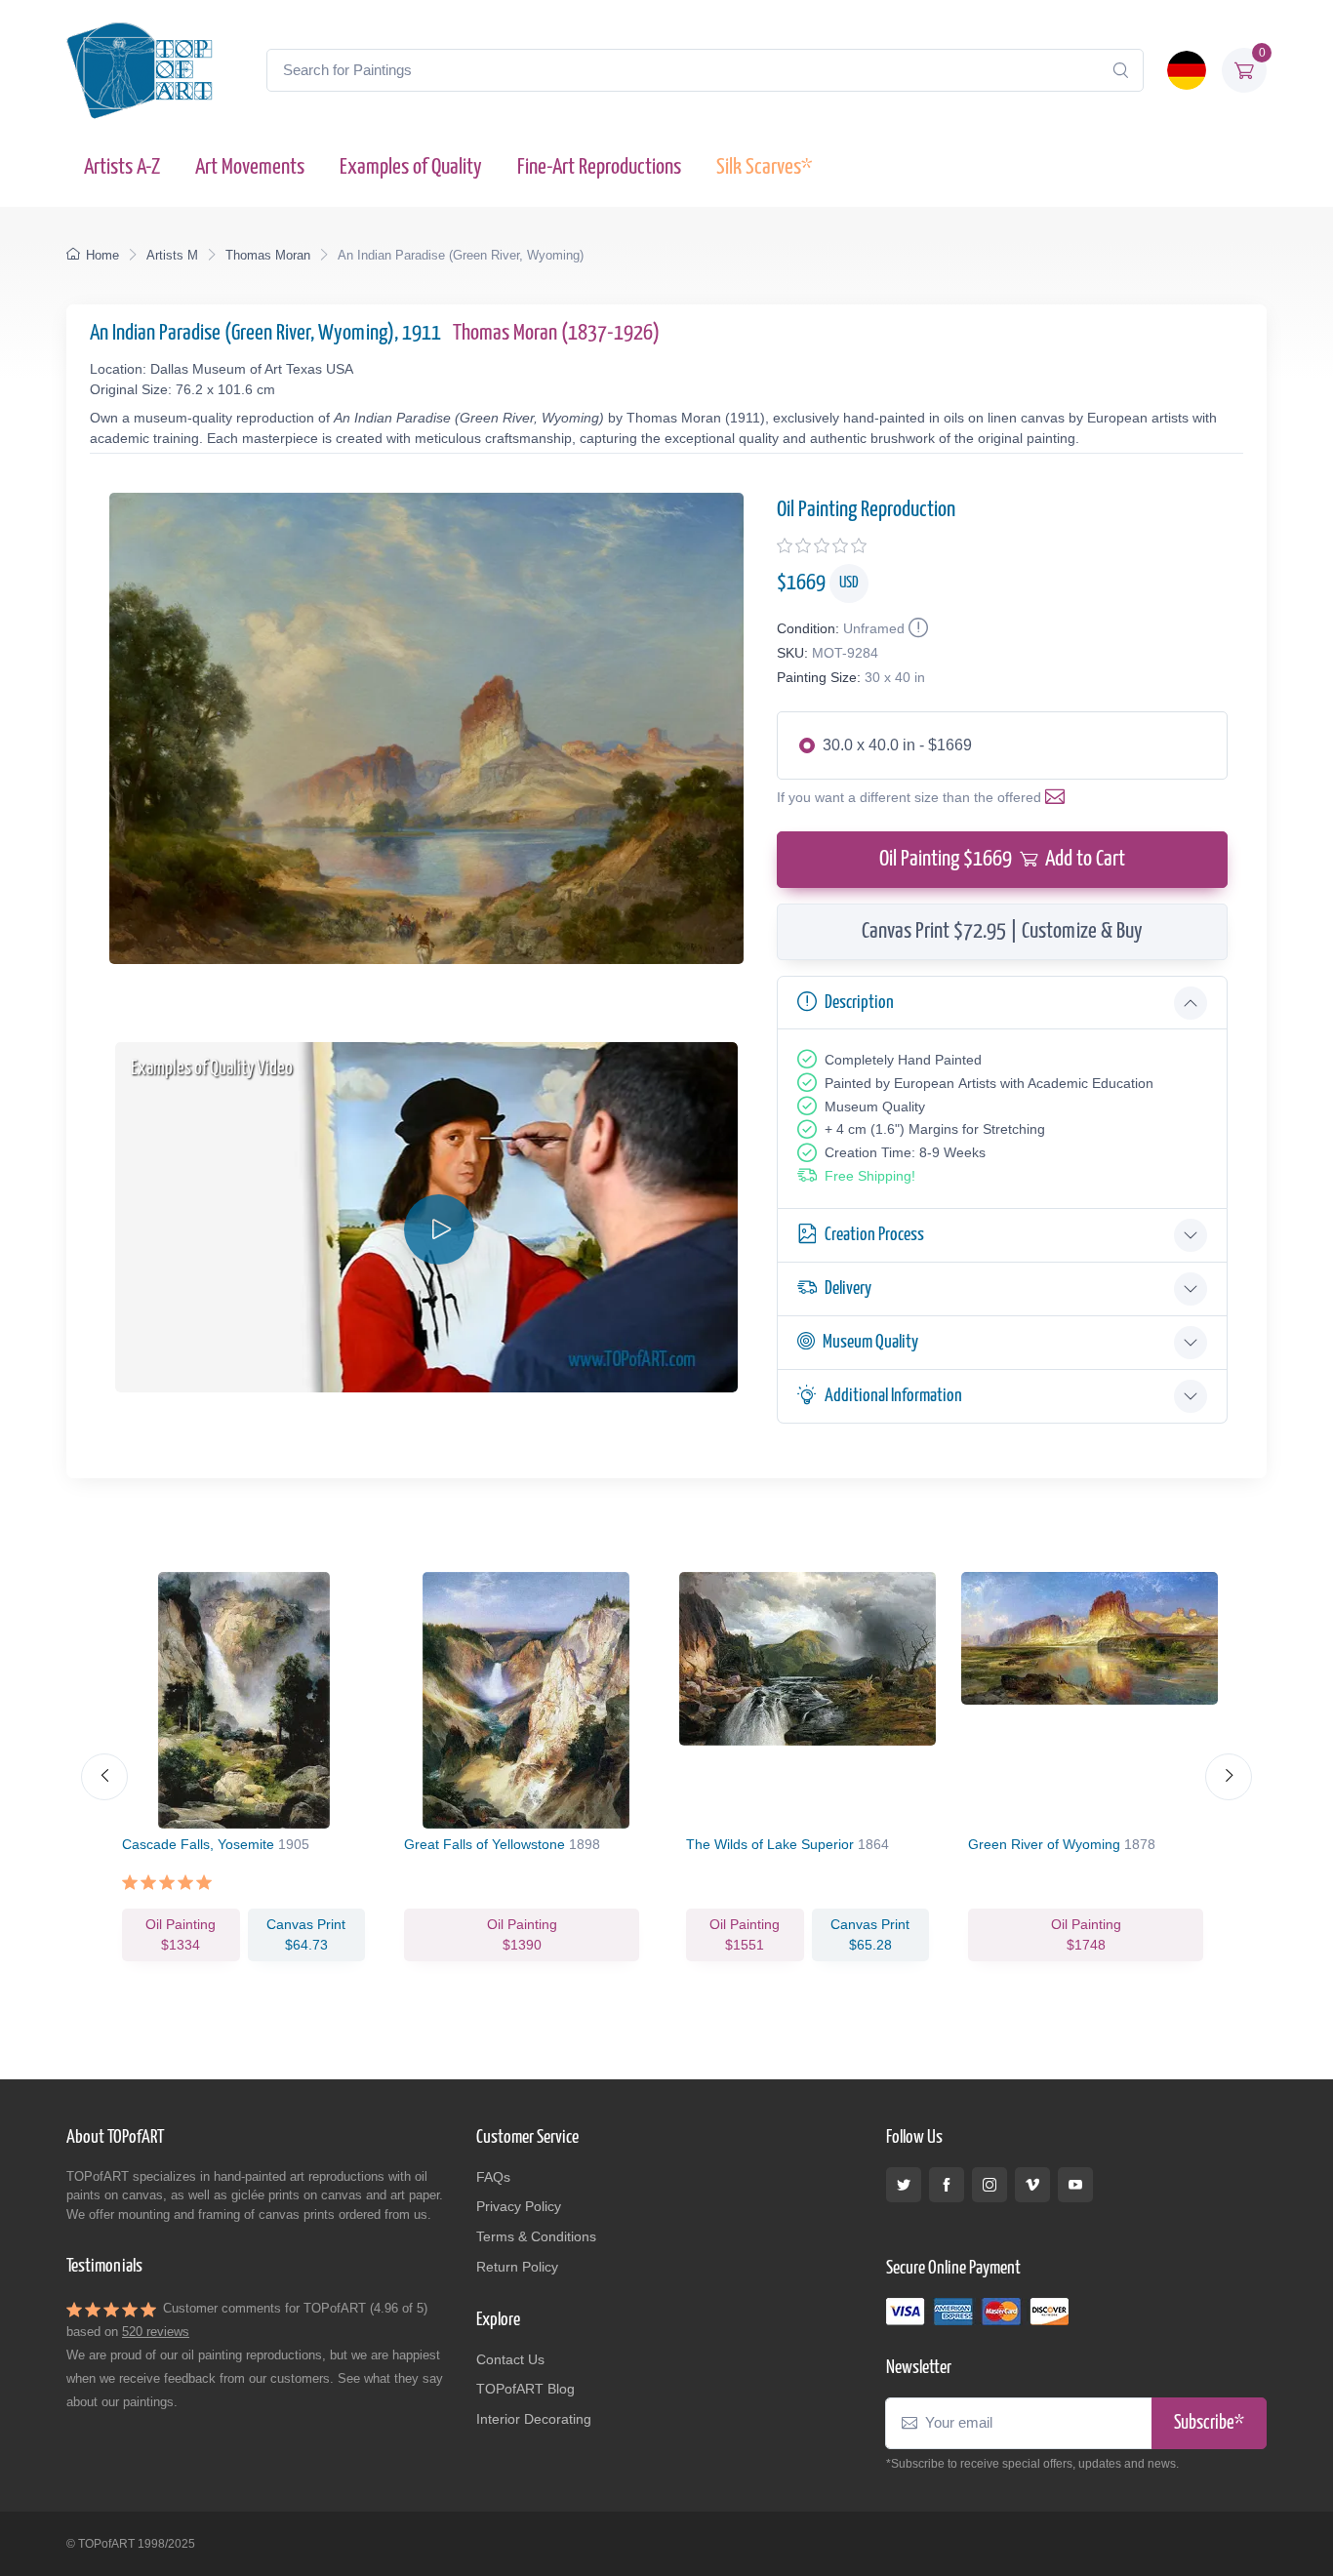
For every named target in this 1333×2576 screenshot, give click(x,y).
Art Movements (250, 167)
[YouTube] (1075, 2185)
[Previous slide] (104, 1777)
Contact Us (510, 2359)
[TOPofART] (140, 70)
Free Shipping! (870, 1176)
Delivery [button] (848, 1288)
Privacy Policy (519, 2206)
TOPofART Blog (525, 2389)
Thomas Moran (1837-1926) (556, 333)
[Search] (1120, 70)
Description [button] (859, 1003)
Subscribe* (1209, 2423)
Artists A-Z (122, 167)
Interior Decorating (534, 2419)
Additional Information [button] (893, 1396)
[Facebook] (947, 2185)
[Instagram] (990, 2185)
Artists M (172, 255)
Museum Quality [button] (870, 1342)
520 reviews (156, 2332)
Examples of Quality (411, 167)
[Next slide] (1229, 1777)
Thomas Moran (268, 255)
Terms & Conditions (536, 2236)
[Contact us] (1059, 797)
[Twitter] (904, 2185)
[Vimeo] (1032, 2185)
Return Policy (517, 2267)
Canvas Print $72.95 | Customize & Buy (1002, 931)
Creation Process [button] (874, 1235)
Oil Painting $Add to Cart (1002, 859)
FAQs (493, 2177)
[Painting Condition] (916, 628)
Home (102, 255)
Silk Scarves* (764, 167)
